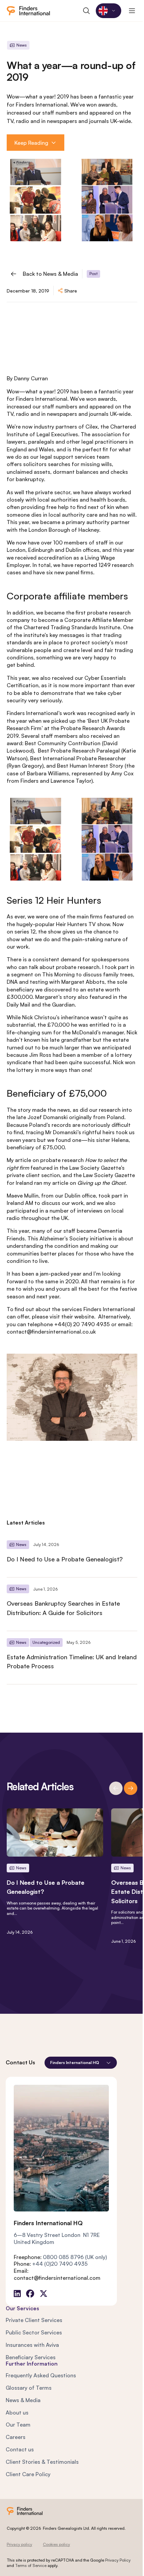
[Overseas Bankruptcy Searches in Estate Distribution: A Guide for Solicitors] (72, 1604)
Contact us (20, 2449)
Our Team (18, 2425)
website (84, 1316)
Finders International (109, 1309)
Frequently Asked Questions (41, 2375)
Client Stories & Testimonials (42, 2462)
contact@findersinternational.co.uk (51, 1332)
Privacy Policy (118, 2560)
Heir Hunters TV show (83, 924)
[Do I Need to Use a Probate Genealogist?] (72, 1555)
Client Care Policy (28, 2474)
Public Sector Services (34, 2332)
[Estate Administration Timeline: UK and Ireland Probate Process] (72, 1658)
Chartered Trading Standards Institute (72, 627)
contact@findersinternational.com (57, 2278)
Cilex (92, 427)
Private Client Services (34, 2320)
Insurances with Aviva (32, 2345)
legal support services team (75, 457)
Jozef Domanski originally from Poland (76, 1117)
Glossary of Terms (29, 2388)
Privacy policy (19, 2544)
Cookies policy (56, 2544)
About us (17, 2412)
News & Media (23, 2400)
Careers (16, 2437)
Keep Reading (31, 143)
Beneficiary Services (31, 2357)
